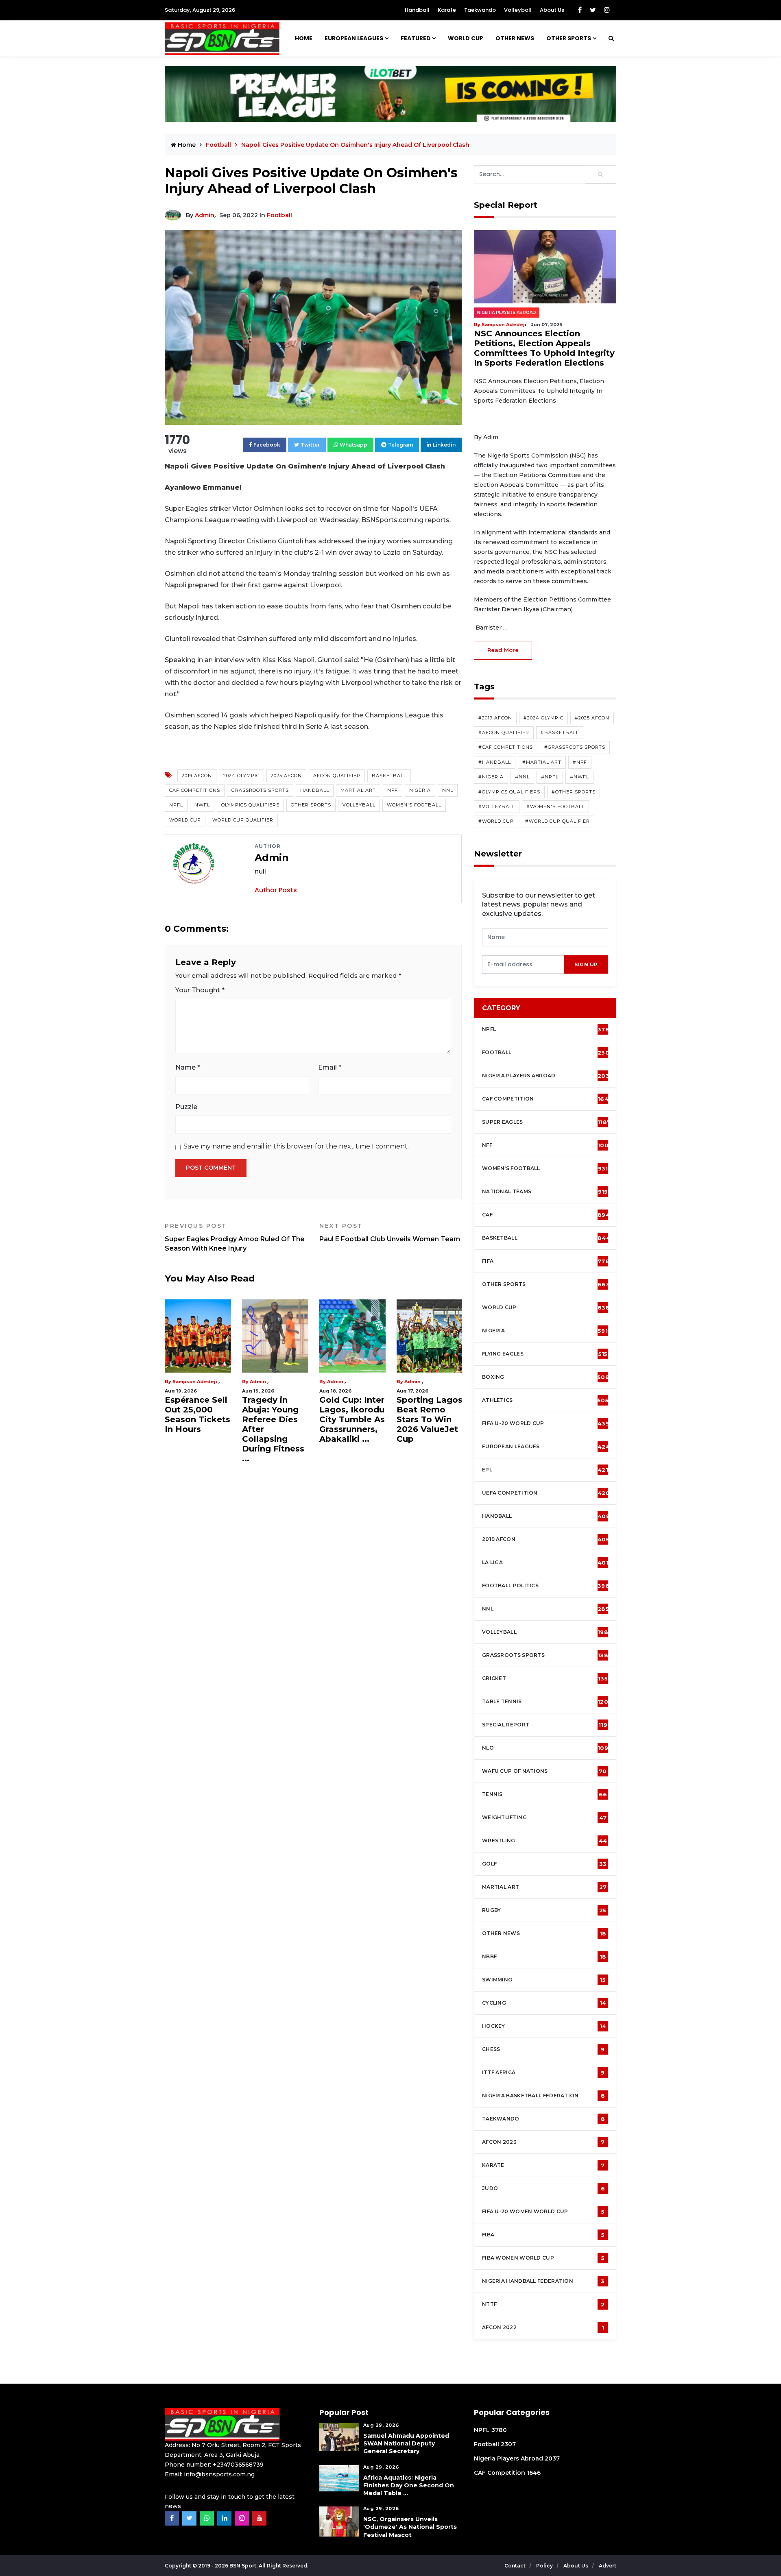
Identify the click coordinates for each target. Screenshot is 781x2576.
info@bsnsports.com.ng (219, 2474)
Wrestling (544, 1841)
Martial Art (358, 790)
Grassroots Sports (260, 790)
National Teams (545, 1192)
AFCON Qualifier (337, 776)
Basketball (389, 776)
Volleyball (518, 10)
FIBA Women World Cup (543, 2258)
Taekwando (480, 10)
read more (503, 650)
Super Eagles (546, 1122)
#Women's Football (555, 806)
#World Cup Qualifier (557, 821)
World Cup (185, 820)
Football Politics (546, 1586)
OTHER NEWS (515, 38)
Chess (543, 2049)
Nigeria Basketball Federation (543, 2096)
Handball (417, 10)
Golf (544, 1864)
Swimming (544, 1980)
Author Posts (276, 890)
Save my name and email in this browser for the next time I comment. (296, 1146)
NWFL (202, 805)
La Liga (545, 1563)
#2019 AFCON (495, 718)
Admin (205, 215)
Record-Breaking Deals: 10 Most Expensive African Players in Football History (197, 1429)
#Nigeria (491, 777)
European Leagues (354, 38)
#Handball (495, 762)
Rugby (544, 1910)
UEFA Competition (546, 1493)
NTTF (543, 2304)
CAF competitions (195, 790)
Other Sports (569, 38)
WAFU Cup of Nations (544, 1771)
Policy (545, 2566)
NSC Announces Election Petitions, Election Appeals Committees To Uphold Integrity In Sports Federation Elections (544, 348)
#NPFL (550, 777)
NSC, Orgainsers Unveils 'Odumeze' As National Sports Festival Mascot (410, 2527)
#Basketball (560, 732)
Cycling (544, 2003)
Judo (543, 2188)
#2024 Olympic (543, 718)
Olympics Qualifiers (250, 805)
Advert (608, 2566)
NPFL (176, 805)
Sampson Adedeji (504, 325)
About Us (552, 10)
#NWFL (579, 777)
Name (188, 1067)
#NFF (580, 762)
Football (279, 215)
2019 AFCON (197, 776)
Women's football (545, 1168)
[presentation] (523, 964)
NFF (393, 790)
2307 (508, 2444)
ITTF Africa (543, 2073)
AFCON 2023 (543, 2142)
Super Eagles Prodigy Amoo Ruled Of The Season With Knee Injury (235, 1237)
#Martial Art (542, 762)
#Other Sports (574, 792)
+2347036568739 (238, 2465)
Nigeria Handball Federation (543, 2281)
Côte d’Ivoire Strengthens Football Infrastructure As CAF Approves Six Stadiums (272, 1429)
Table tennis (545, 1702)
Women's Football (414, 805)
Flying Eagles (545, 1354)
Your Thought (200, 990)
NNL (448, 790)
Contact (516, 2566)
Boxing (546, 1377)
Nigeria (420, 790)
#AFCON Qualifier (504, 732)
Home (304, 38)
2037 (552, 2458)
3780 (499, 2430)
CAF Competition (547, 1099)
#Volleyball (497, 806)
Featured (416, 38)
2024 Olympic (241, 776)
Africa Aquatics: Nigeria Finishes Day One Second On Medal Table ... (409, 2485)
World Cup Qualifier (243, 820)
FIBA (543, 2235)
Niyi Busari (186, 1382)
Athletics (545, 1400)
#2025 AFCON (592, 718)
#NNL (522, 777)
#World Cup (496, 821)
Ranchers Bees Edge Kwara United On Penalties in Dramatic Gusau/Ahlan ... (429, 1424)
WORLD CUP (466, 38)
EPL (545, 1470)
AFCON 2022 (543, 2328)
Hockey (544, 2026)
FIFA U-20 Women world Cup (543, 2212)
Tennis (544, 1794)
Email (330, 1067)
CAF (546, 1215)
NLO (545, 1748)
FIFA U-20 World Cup (546, 1423)
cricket (545, 1678)
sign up (586, 964)
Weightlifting (544, 1818)
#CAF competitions (506, 747)
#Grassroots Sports (575, 747)
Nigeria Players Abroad (507, 313)
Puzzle (186, 1107)
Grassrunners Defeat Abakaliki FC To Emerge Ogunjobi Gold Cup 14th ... (350, 1424)
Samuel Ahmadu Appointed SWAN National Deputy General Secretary (406, 2443)
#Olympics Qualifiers (509, 792)
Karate (447, 10)
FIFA (546, 1261)
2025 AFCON (286, 776)
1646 (534, 2473)
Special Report (545, 1725)
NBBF (544, 1957)
